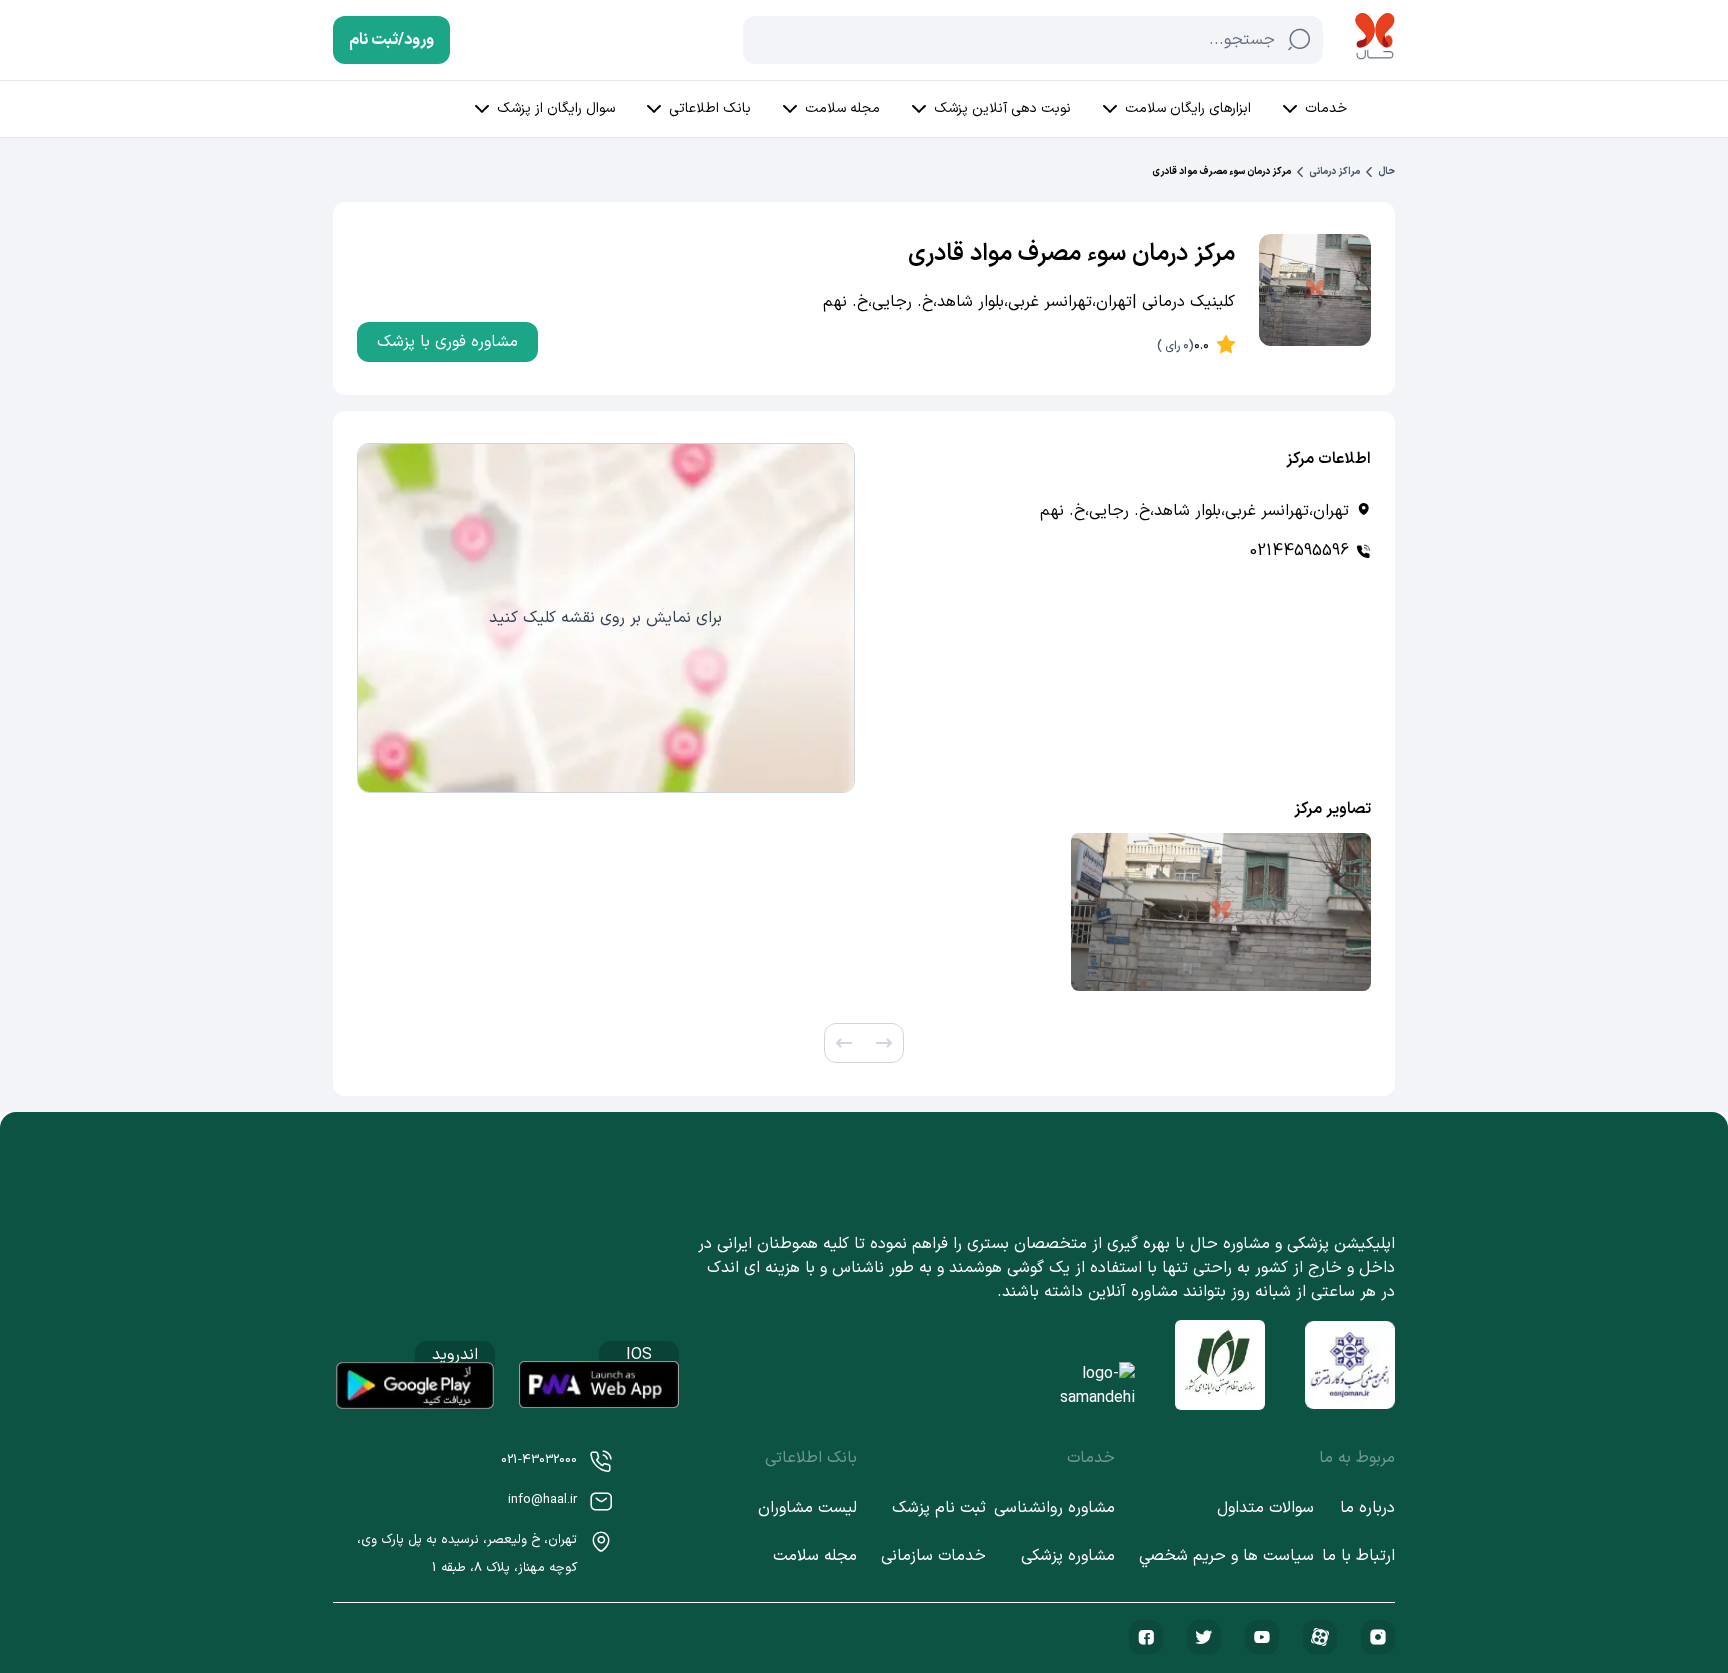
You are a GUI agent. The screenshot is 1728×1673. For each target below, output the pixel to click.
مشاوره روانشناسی (1054, 1508)
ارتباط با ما (1358, 1556)
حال (1386, 171)
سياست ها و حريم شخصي (1226, 1556)
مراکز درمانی (1334, 171)
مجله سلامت (842, 108)
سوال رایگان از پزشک (556, 108)
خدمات (1326, 108)
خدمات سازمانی (933, 1556)
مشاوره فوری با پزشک (447, 342)
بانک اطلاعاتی (710, 108)
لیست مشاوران (807, 1508)
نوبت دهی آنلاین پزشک (1002, 108)
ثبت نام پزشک (939, 1508)
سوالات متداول (1265, 1508)
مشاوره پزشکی (1068, 1556)
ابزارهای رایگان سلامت (1188, 108)
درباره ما (1367, 1508)
